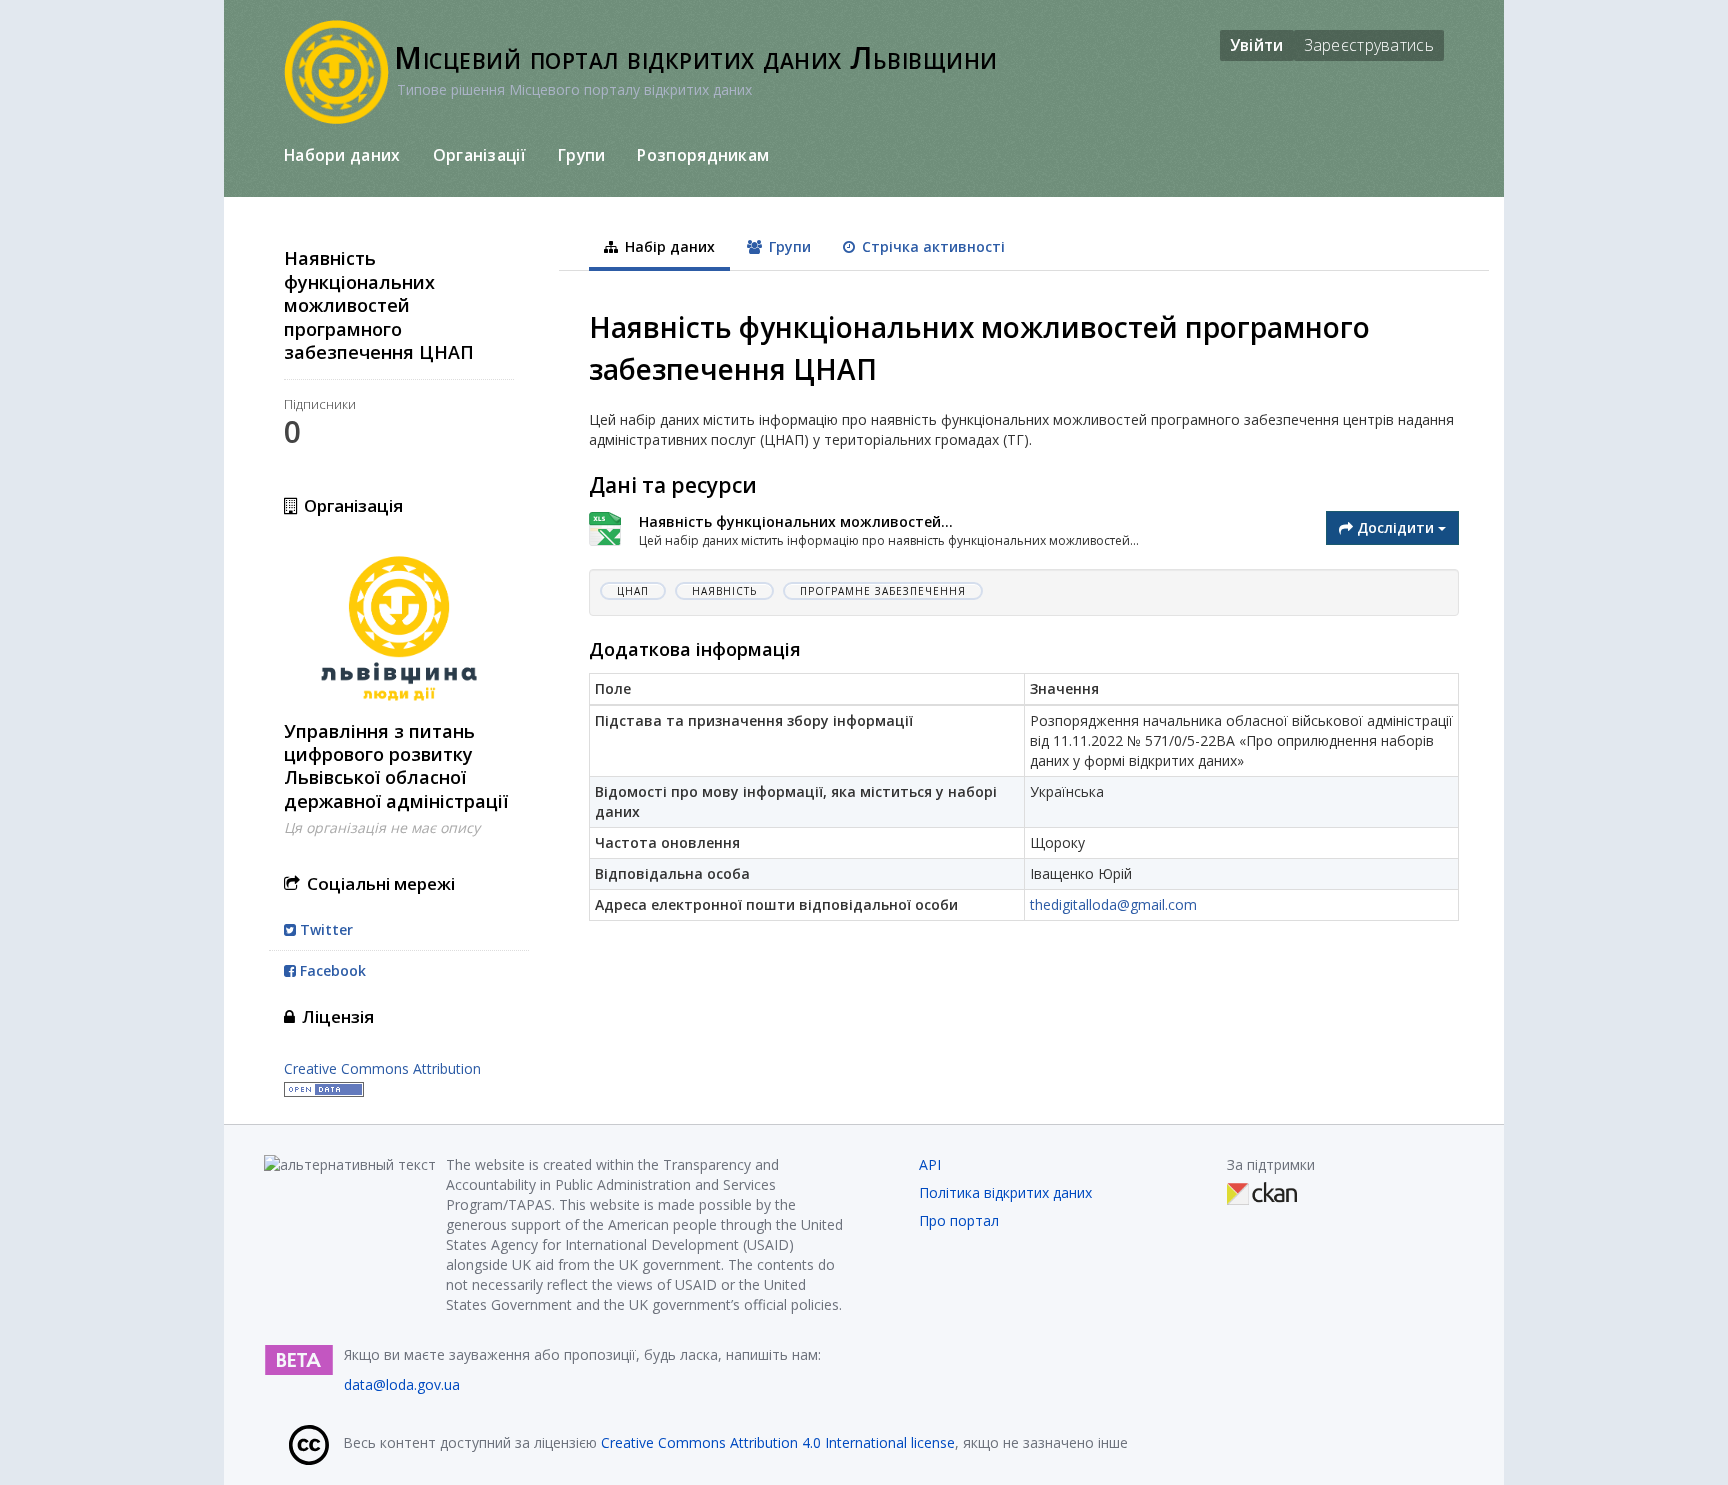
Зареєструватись (1369, 45)
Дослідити (1395, 527)
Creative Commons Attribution (382, 1068)
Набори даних (342, 155)
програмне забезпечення (883, 591)
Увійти (1257, 45)
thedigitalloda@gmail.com (1113, 904)
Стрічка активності (931, 246)
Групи (582, 155)
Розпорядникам (703, 155)
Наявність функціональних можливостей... (796, 521)
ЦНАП (633, 591)
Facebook (331, 970)
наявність (724, 591)
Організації (479, 155)
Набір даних (668, 246)
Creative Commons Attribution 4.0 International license (778, 1442)
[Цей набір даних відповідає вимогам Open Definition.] (324, 1088)
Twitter (324, 929)
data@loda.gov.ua (402, 1384)
